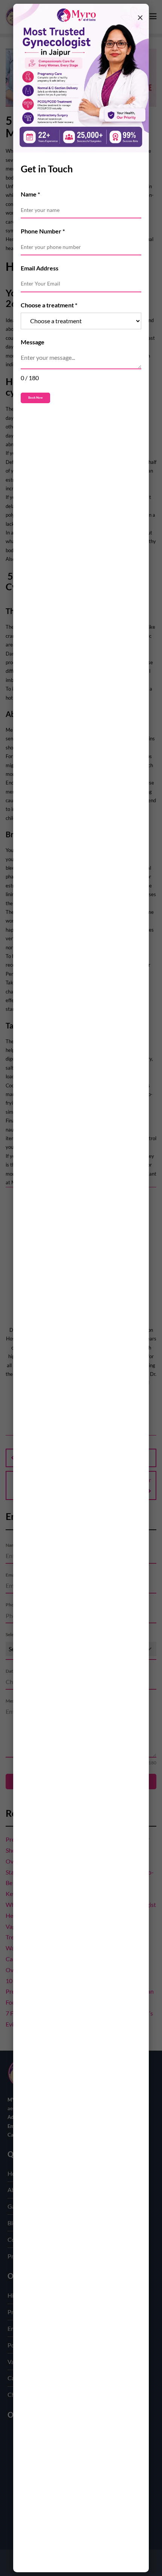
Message (33, 342)
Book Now (35, 398)
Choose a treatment (49, 305)
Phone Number (43, 231)
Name (30, 194)
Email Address (40, 268)
